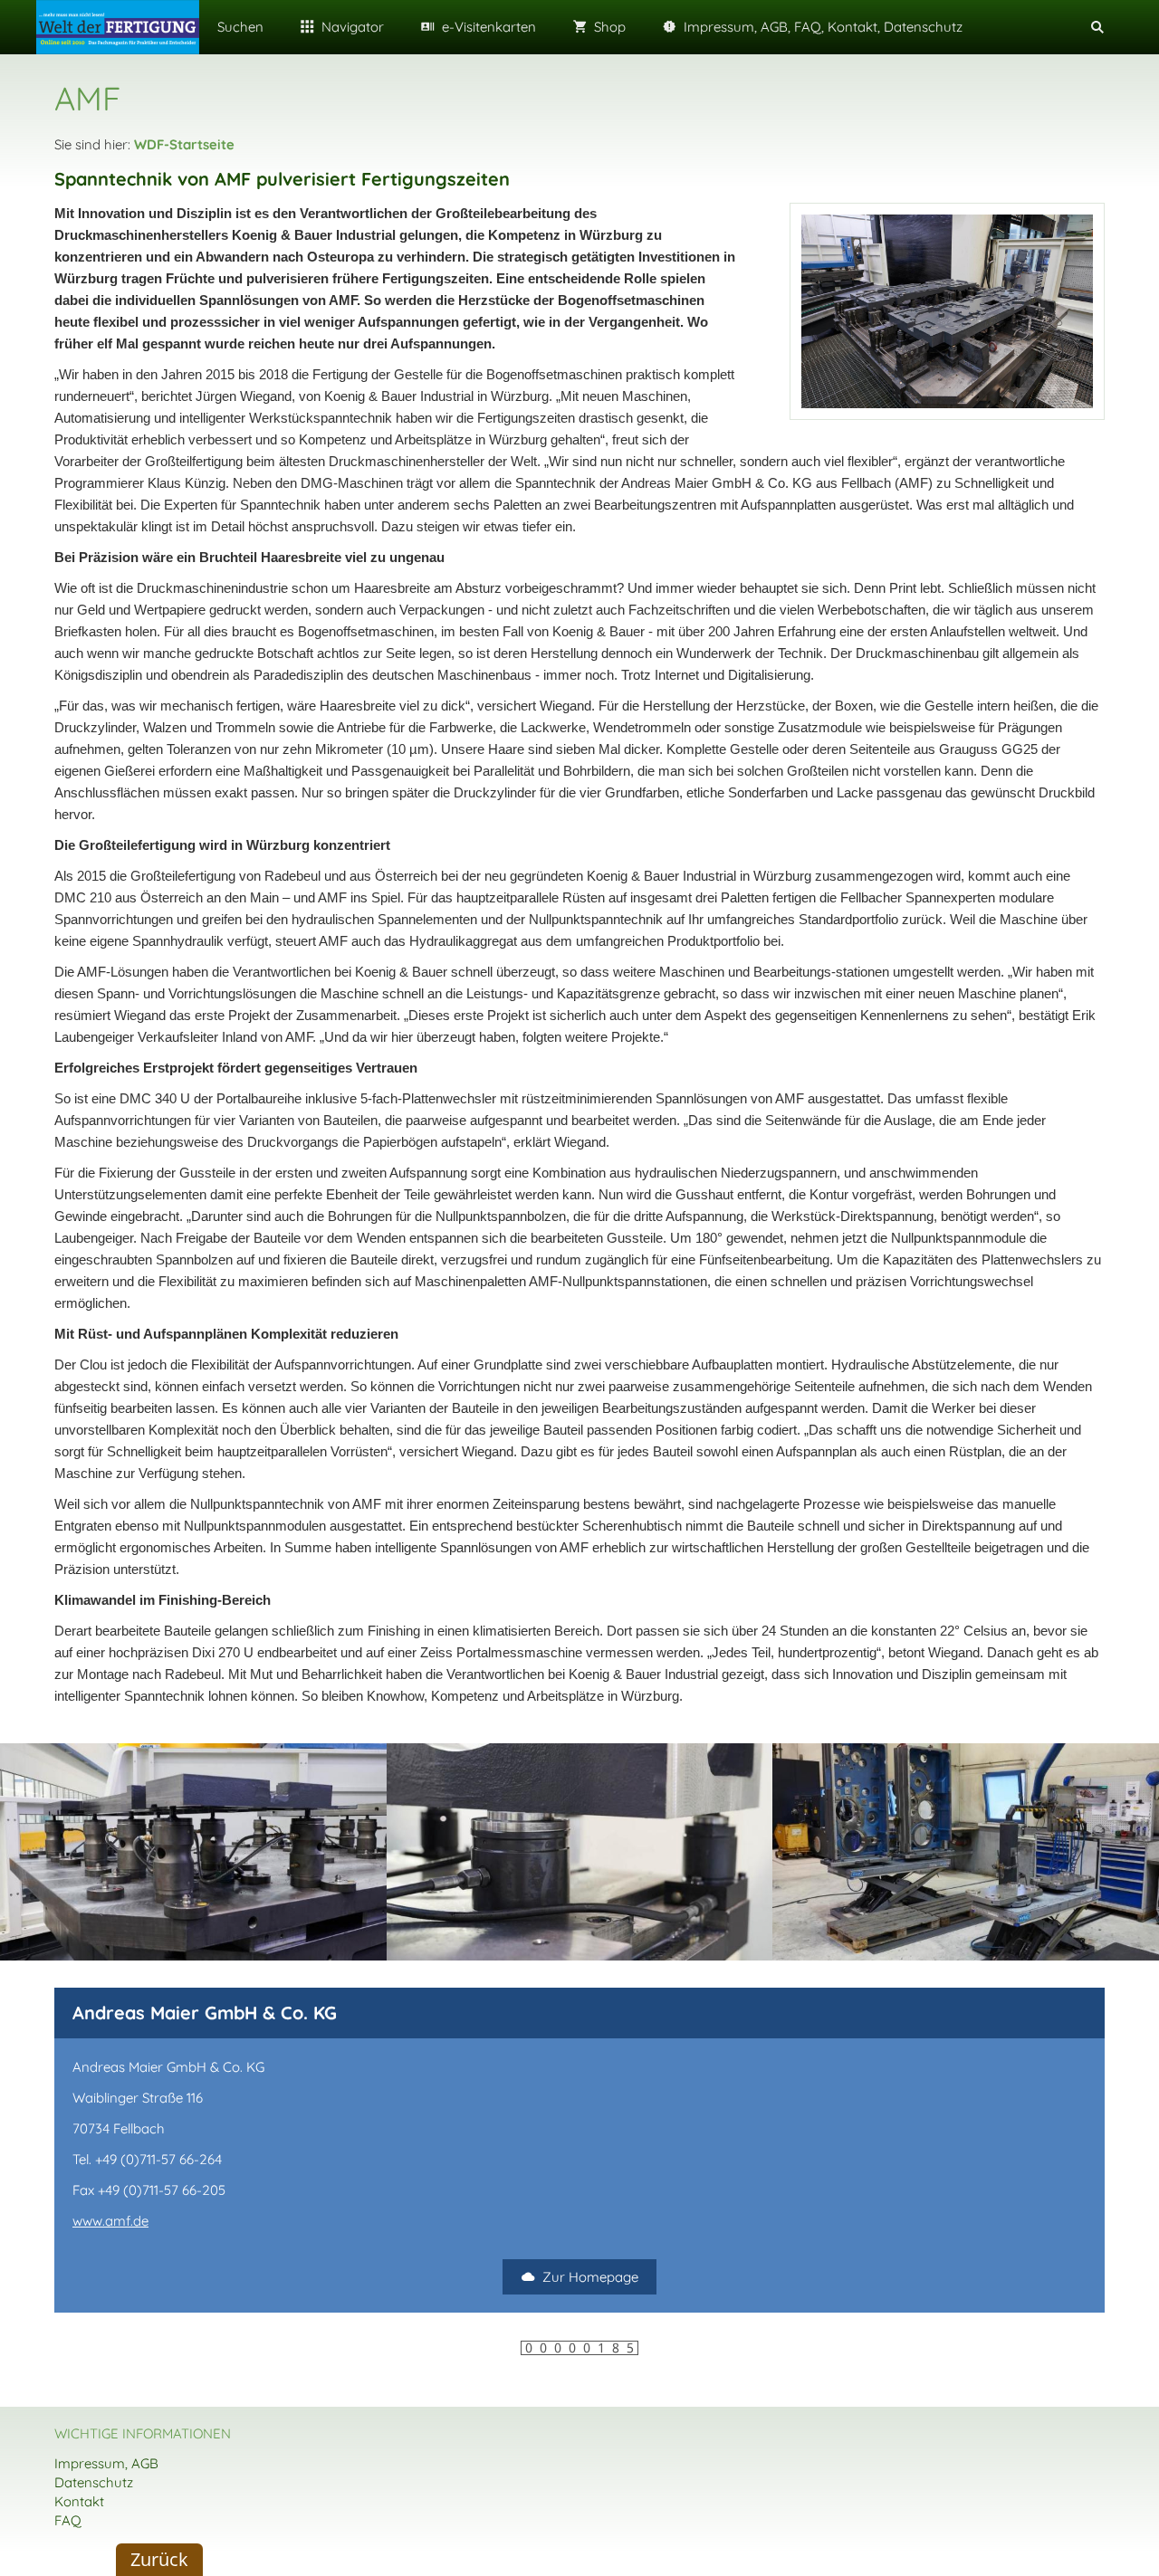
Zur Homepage (590, 2277)
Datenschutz (94, 2482)
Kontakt (79, 2501)
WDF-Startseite (184, 144)
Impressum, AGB (106, 2463)
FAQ (68, 2520)
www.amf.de (110, 2221)
